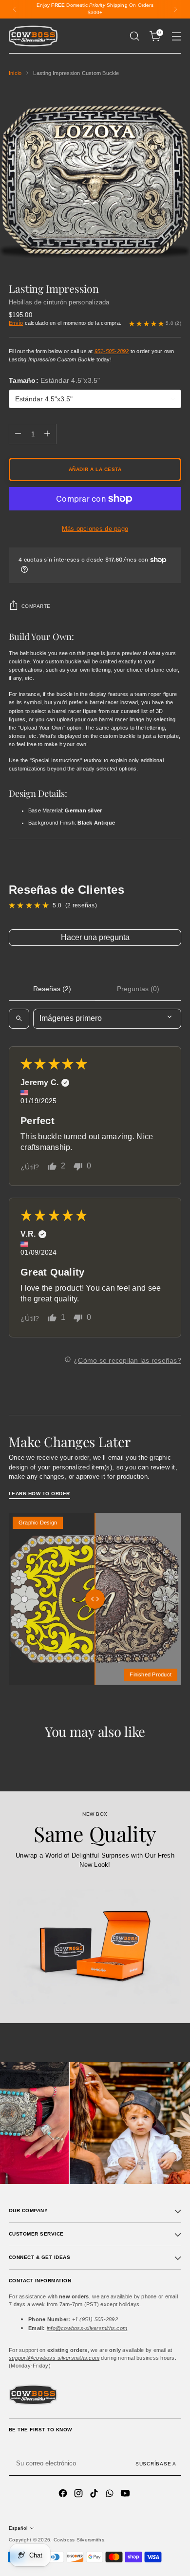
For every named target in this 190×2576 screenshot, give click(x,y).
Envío (16, 323)
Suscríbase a (156, 2464)
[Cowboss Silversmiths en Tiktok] (95, 2494)
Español (18, 2528)
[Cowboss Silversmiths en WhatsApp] (111, 2494)
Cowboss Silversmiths (79, 2540)
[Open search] (19, 1018)
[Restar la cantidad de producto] (18, 434)
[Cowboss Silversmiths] (33, 36)
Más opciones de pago (95, 529)
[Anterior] (15, 9)
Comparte (36, 606)
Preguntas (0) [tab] (138, 989)
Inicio (15, 73)
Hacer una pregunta (95, 937)
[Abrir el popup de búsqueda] (134, 36)
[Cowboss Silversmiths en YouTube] (126, 2494)
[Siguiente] (175, 9)
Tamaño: (55, 380)
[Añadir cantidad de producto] (47, 434)
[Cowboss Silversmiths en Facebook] (64, 2494)
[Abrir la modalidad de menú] (176, 36)
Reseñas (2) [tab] (52, 989)
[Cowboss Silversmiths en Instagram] (79, 2494)
